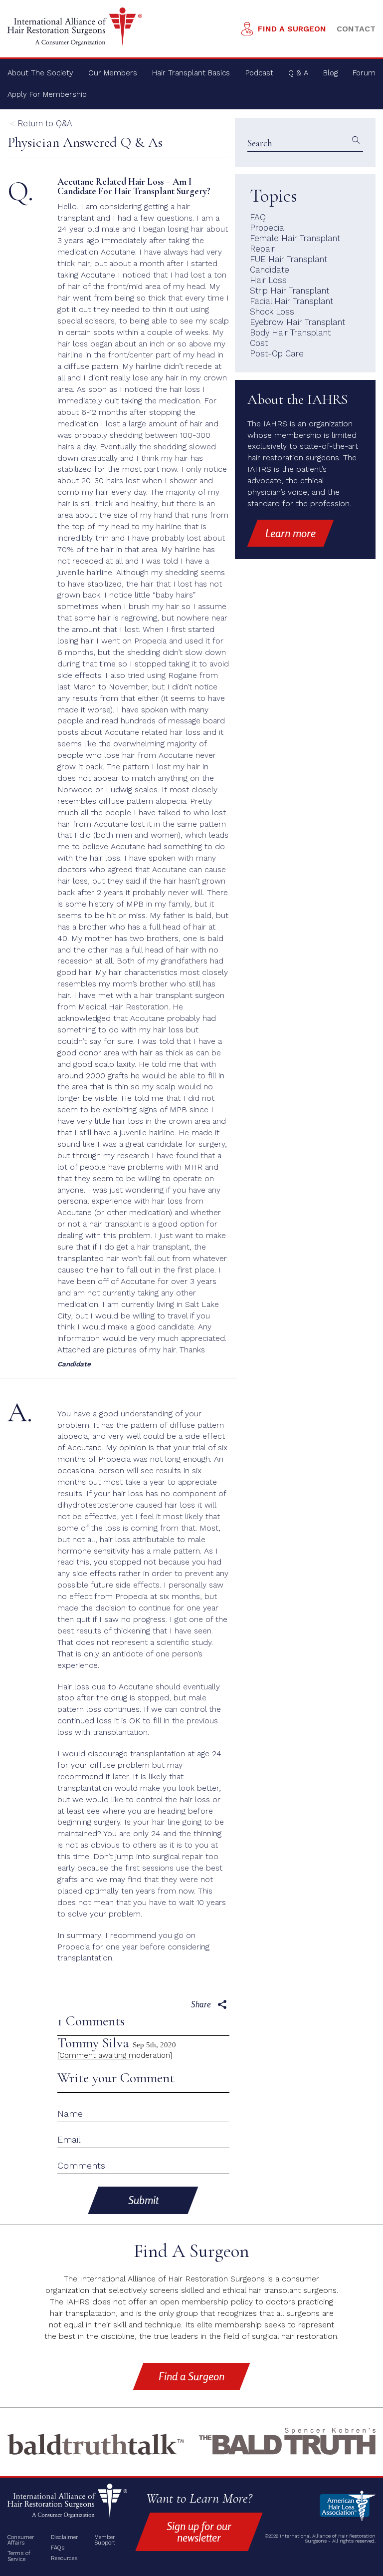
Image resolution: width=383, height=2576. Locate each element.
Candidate (270, 270)
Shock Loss (272, 312)
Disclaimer (64, 2537)
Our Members (113, 73)
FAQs (58, 2548)
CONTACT (356, 29)
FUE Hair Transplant (288, 259)
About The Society (40, 73)
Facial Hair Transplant (291, 301)
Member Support (105, 2540)
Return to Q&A (45, 123)
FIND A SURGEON (292, 29)
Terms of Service (19, 2556)
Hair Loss (268, 280)
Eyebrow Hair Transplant (297, 322)
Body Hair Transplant (290, 332)
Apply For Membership (47, 94)
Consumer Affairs (21, 2540)
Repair (262, 249)
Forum (364, 73)
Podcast (259, 73)
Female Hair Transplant (295, 238)
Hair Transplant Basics (191, 73)
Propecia (267, 228)
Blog (330, 73)
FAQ (258, 217)
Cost (259, 343)
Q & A (298, 73)
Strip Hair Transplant (289, 291)
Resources (64, 2558)
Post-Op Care (277, 353)
